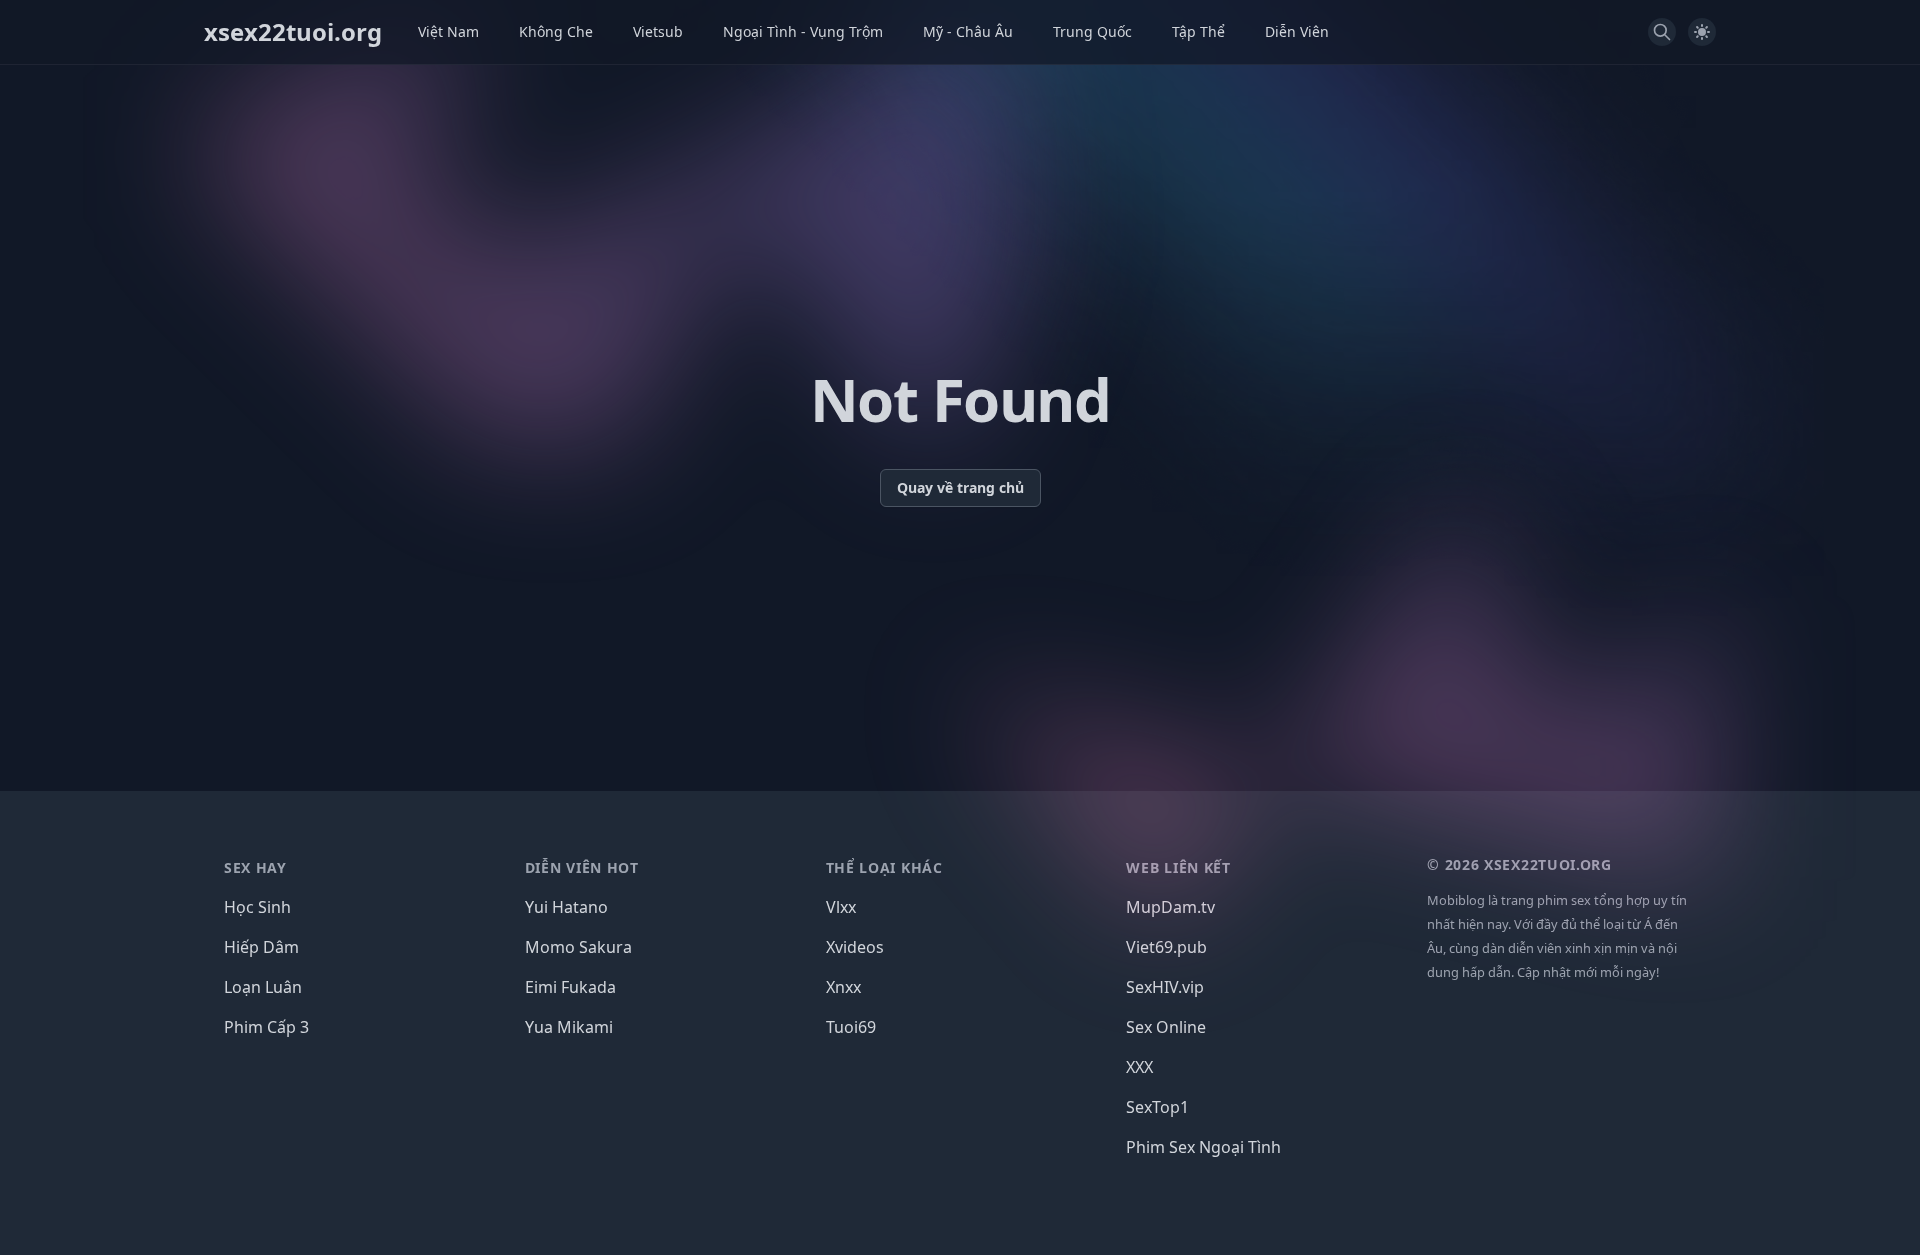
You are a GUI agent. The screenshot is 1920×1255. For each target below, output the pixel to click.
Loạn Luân (263, 987)
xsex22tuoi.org (293, 32)
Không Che (556, 31)
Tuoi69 (851, 1027)
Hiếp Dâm (261, 947)
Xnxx (843, 987)
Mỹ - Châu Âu (968, 31)
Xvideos (855, 947)
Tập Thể (1198, 31)
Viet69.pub (1166, 947)
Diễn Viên (1297, 31)
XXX (1139, 1067)
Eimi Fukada (570, 987)
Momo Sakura (578, 947)
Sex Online (1166, 1027)
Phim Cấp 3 (266, 1027)
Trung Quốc (1092, 31)
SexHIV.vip (1165, 987)
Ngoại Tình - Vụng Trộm (803, 31)
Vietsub (658, 31)
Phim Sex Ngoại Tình (1203, 1147)
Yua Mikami (569, 1027)
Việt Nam (448, 31)
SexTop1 (1157, 1107)
